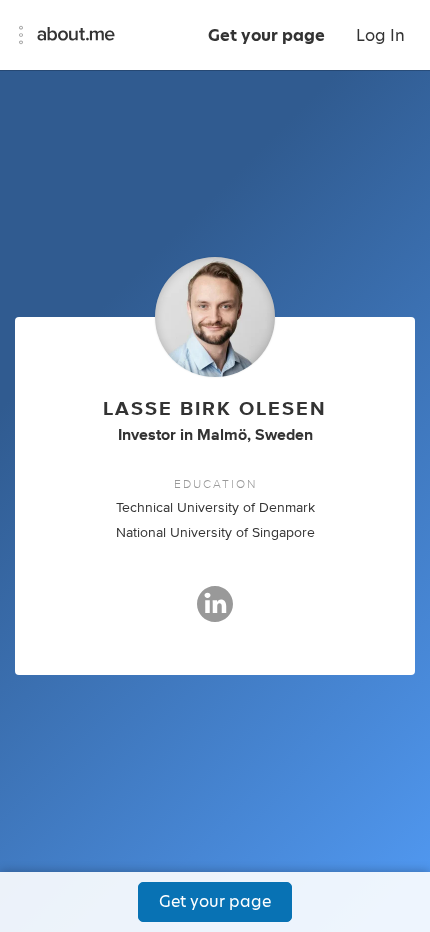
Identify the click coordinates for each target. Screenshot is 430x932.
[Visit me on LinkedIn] (215, 613)
